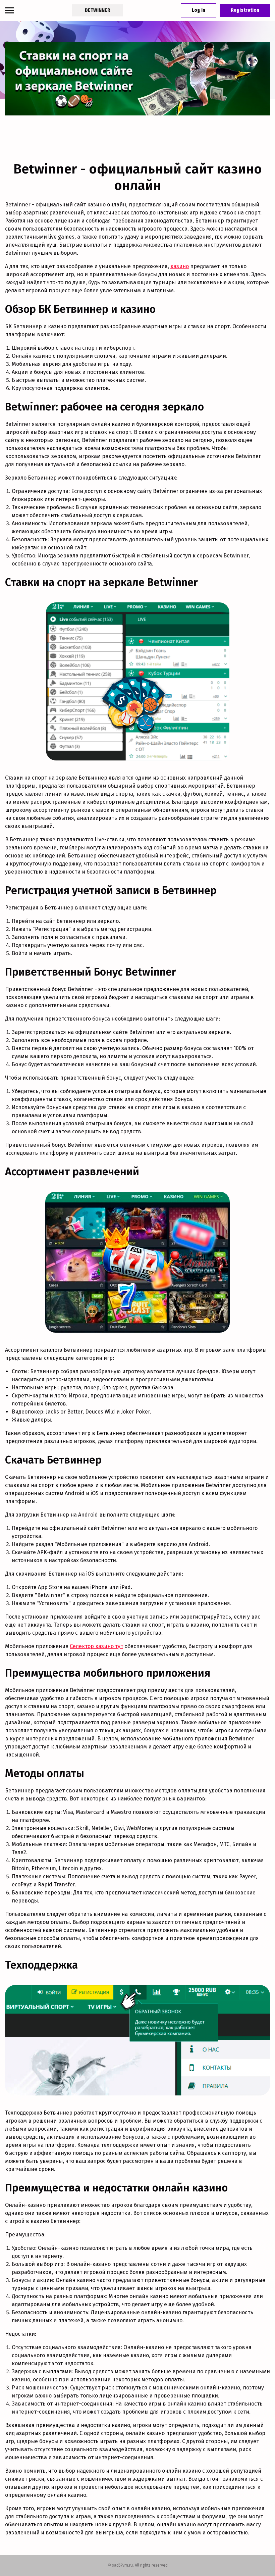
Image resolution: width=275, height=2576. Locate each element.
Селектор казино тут (96, 1646)
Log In (199, 10)
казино (180, 266)
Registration (245, 10)
